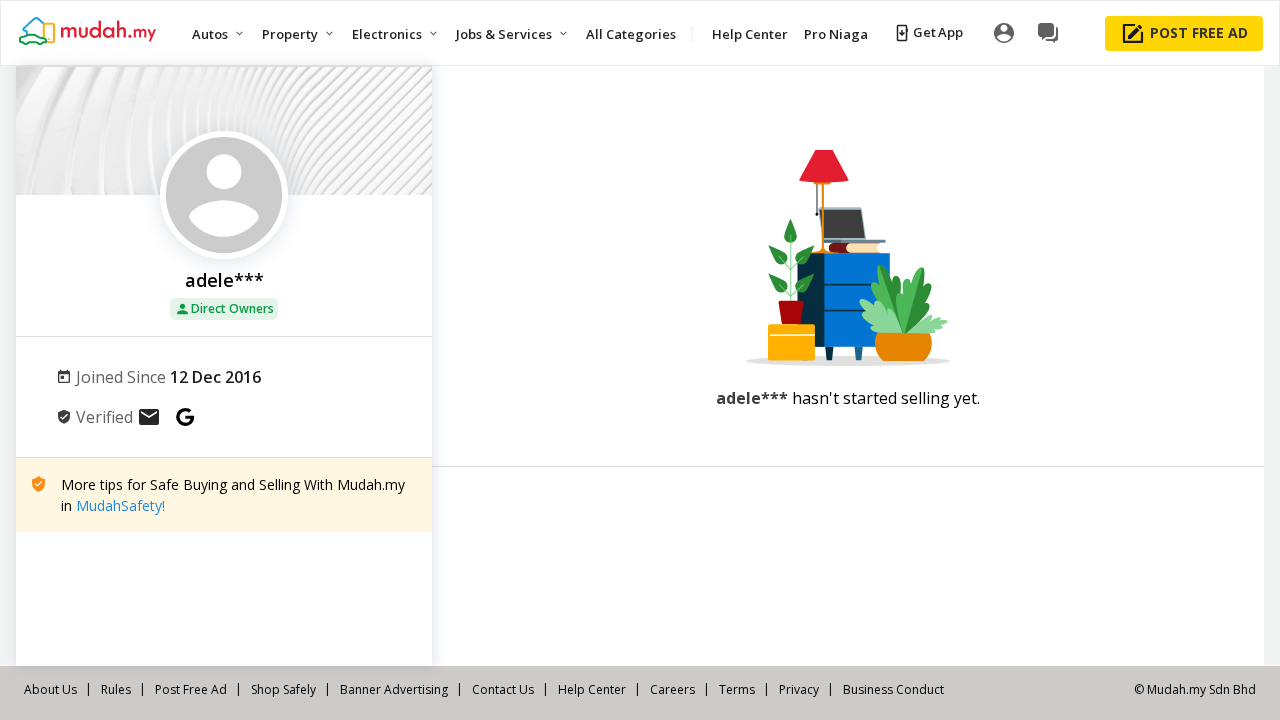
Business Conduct (893, 689)
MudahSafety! (120, 505)
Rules (116, 689)
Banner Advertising (394, 689)
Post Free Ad (191, 689)
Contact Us (503, 689)
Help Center (592, 689)
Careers (672, 689)
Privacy (799, 689)
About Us (50, 689)
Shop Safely (283, 689)
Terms (737, 689)
